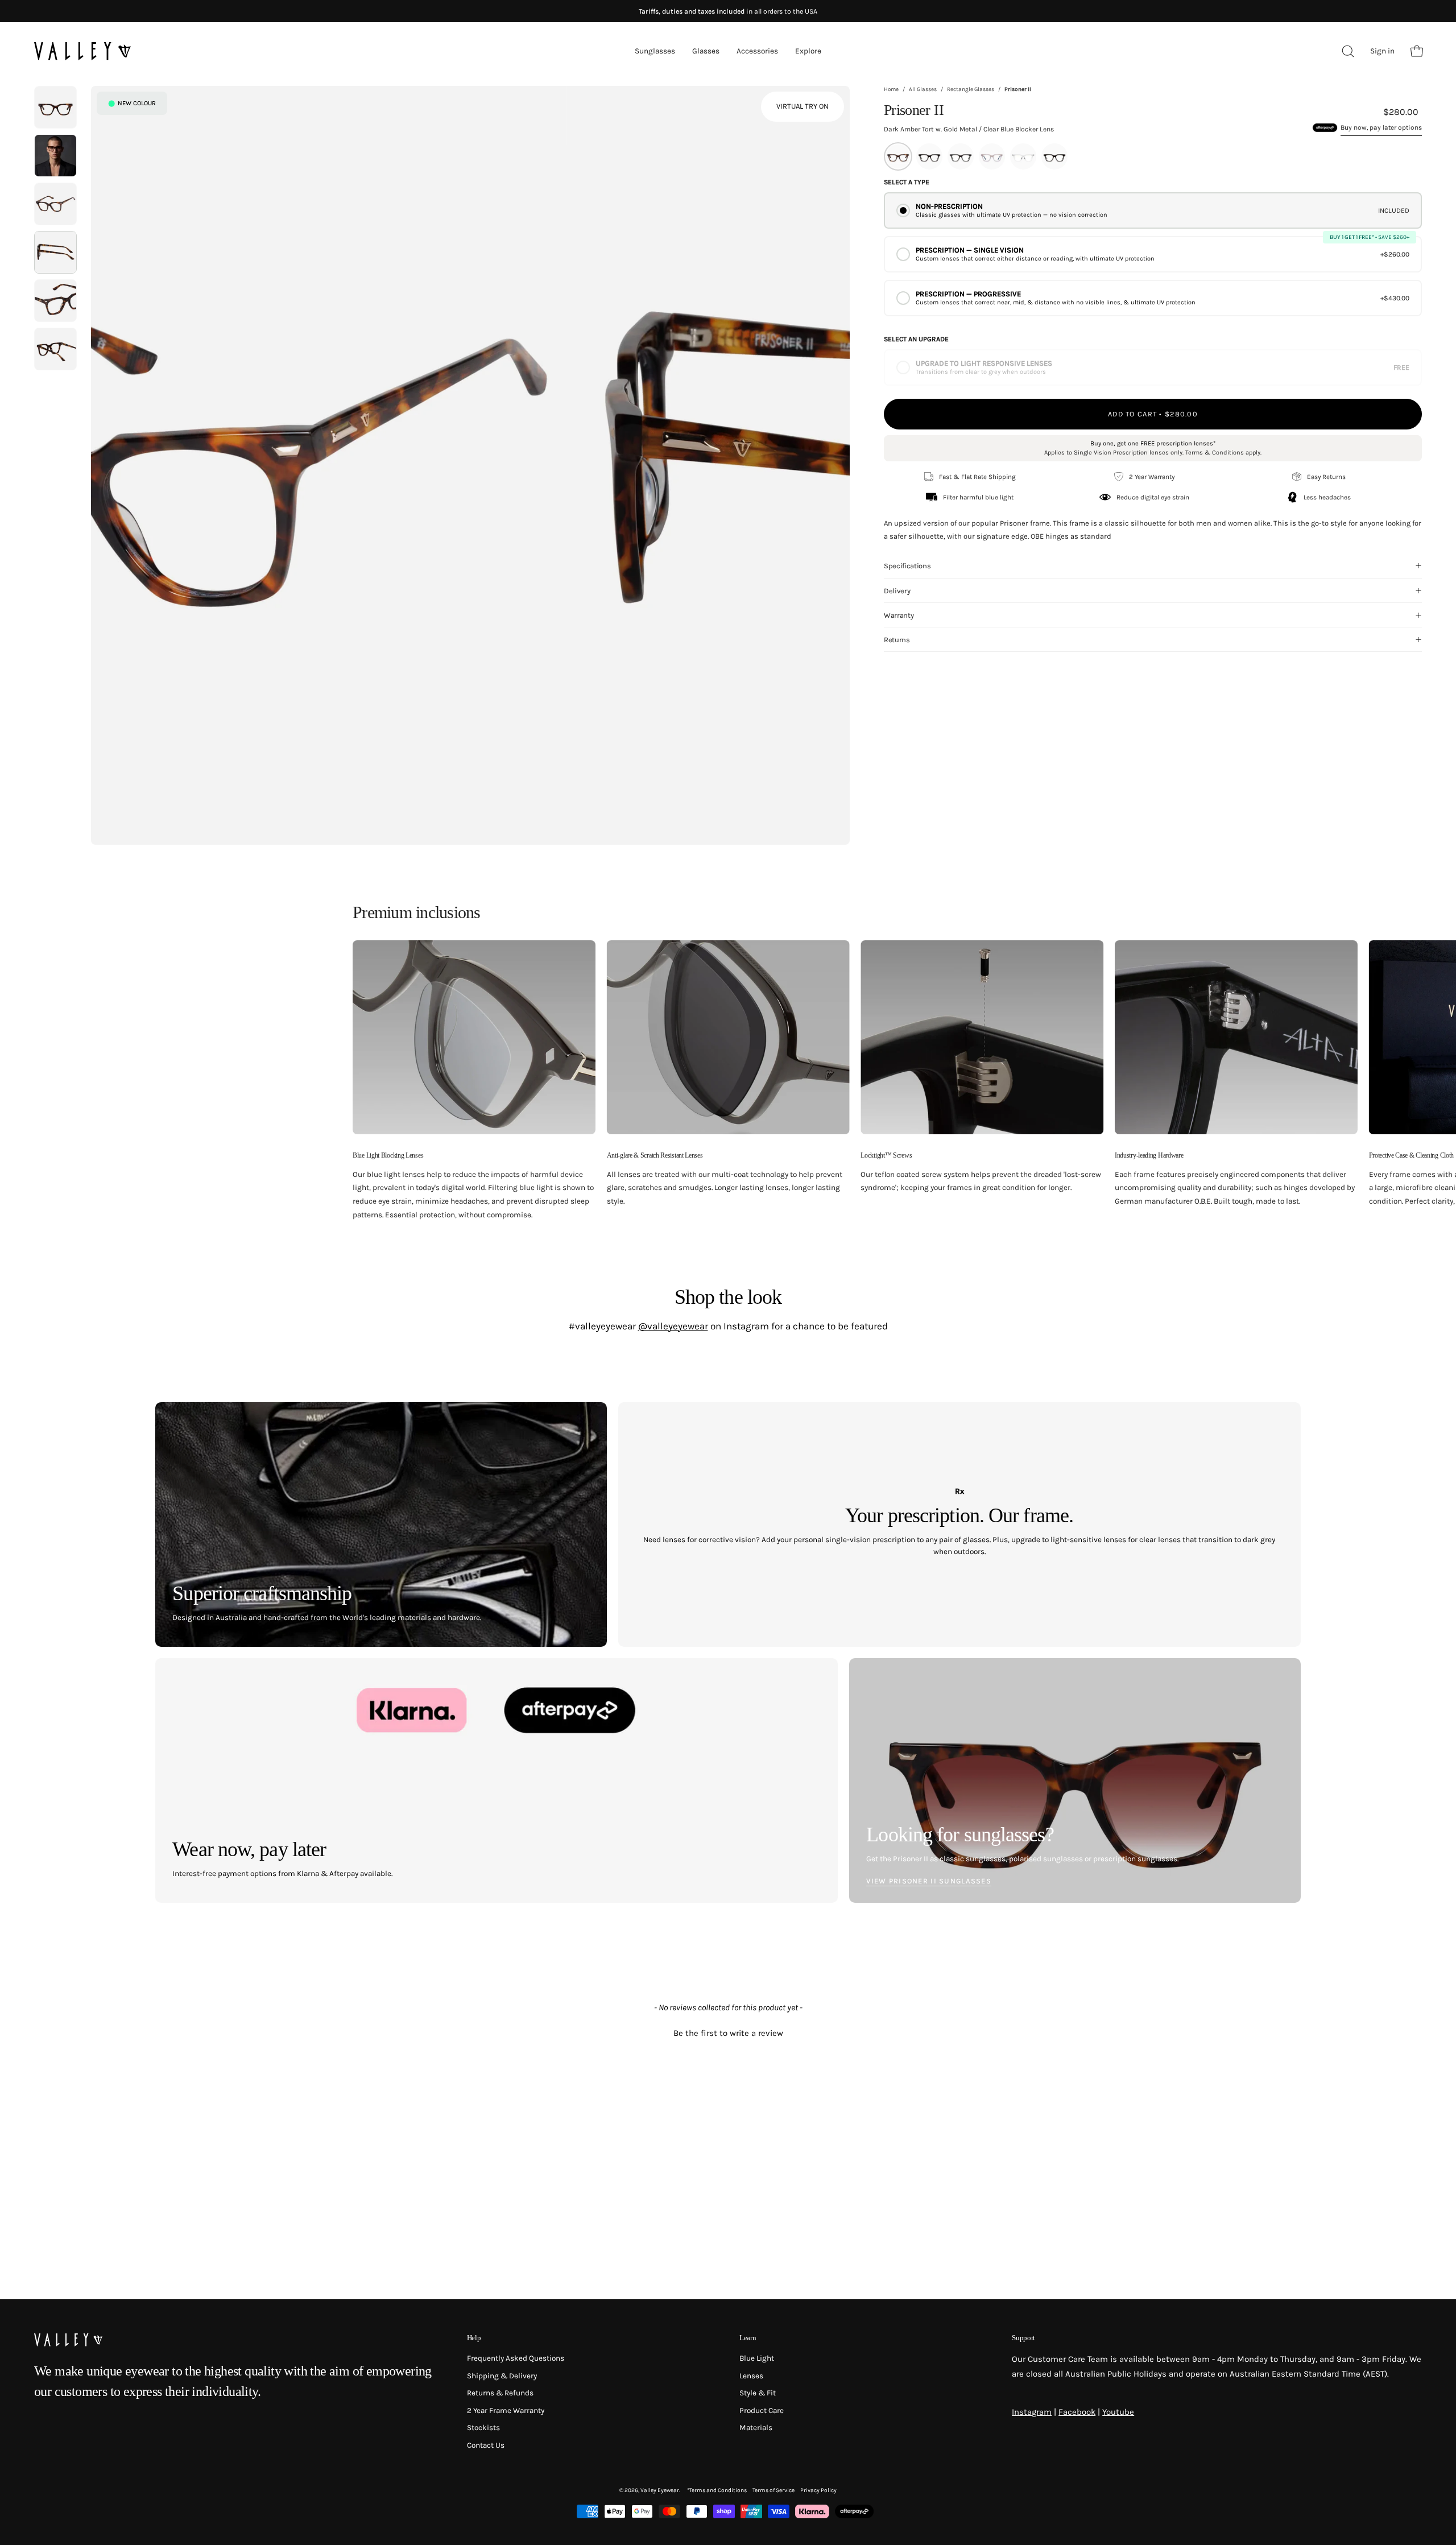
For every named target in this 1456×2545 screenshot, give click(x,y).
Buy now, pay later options (1381, 127)
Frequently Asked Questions (516, 2358)
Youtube (1118, 2412)
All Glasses (923, 89)
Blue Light (757, 2358)
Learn (748, 2338)
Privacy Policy (818, 2490)
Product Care (762, 2410)
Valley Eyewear (660, 2490)
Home (891, 89)
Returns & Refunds (500, 2393)
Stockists (483, 2428)
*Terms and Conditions (717, 2490)
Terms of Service (773, 2490)
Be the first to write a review (728, 2033)
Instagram (1032, 2412)
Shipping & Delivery (502, 2375)
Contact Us (486, 2445)
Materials (756, 2428)
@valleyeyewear (673, 1326)
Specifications (907, 566)
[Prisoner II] (55, 107)
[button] (728, 2032)
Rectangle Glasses (971, 89)
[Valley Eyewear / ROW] (82, 51)
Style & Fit (758, 2393)
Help (474, 2338)
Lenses (751, 2375)
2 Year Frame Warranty (506, 2410)
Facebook (1077, 2412)
